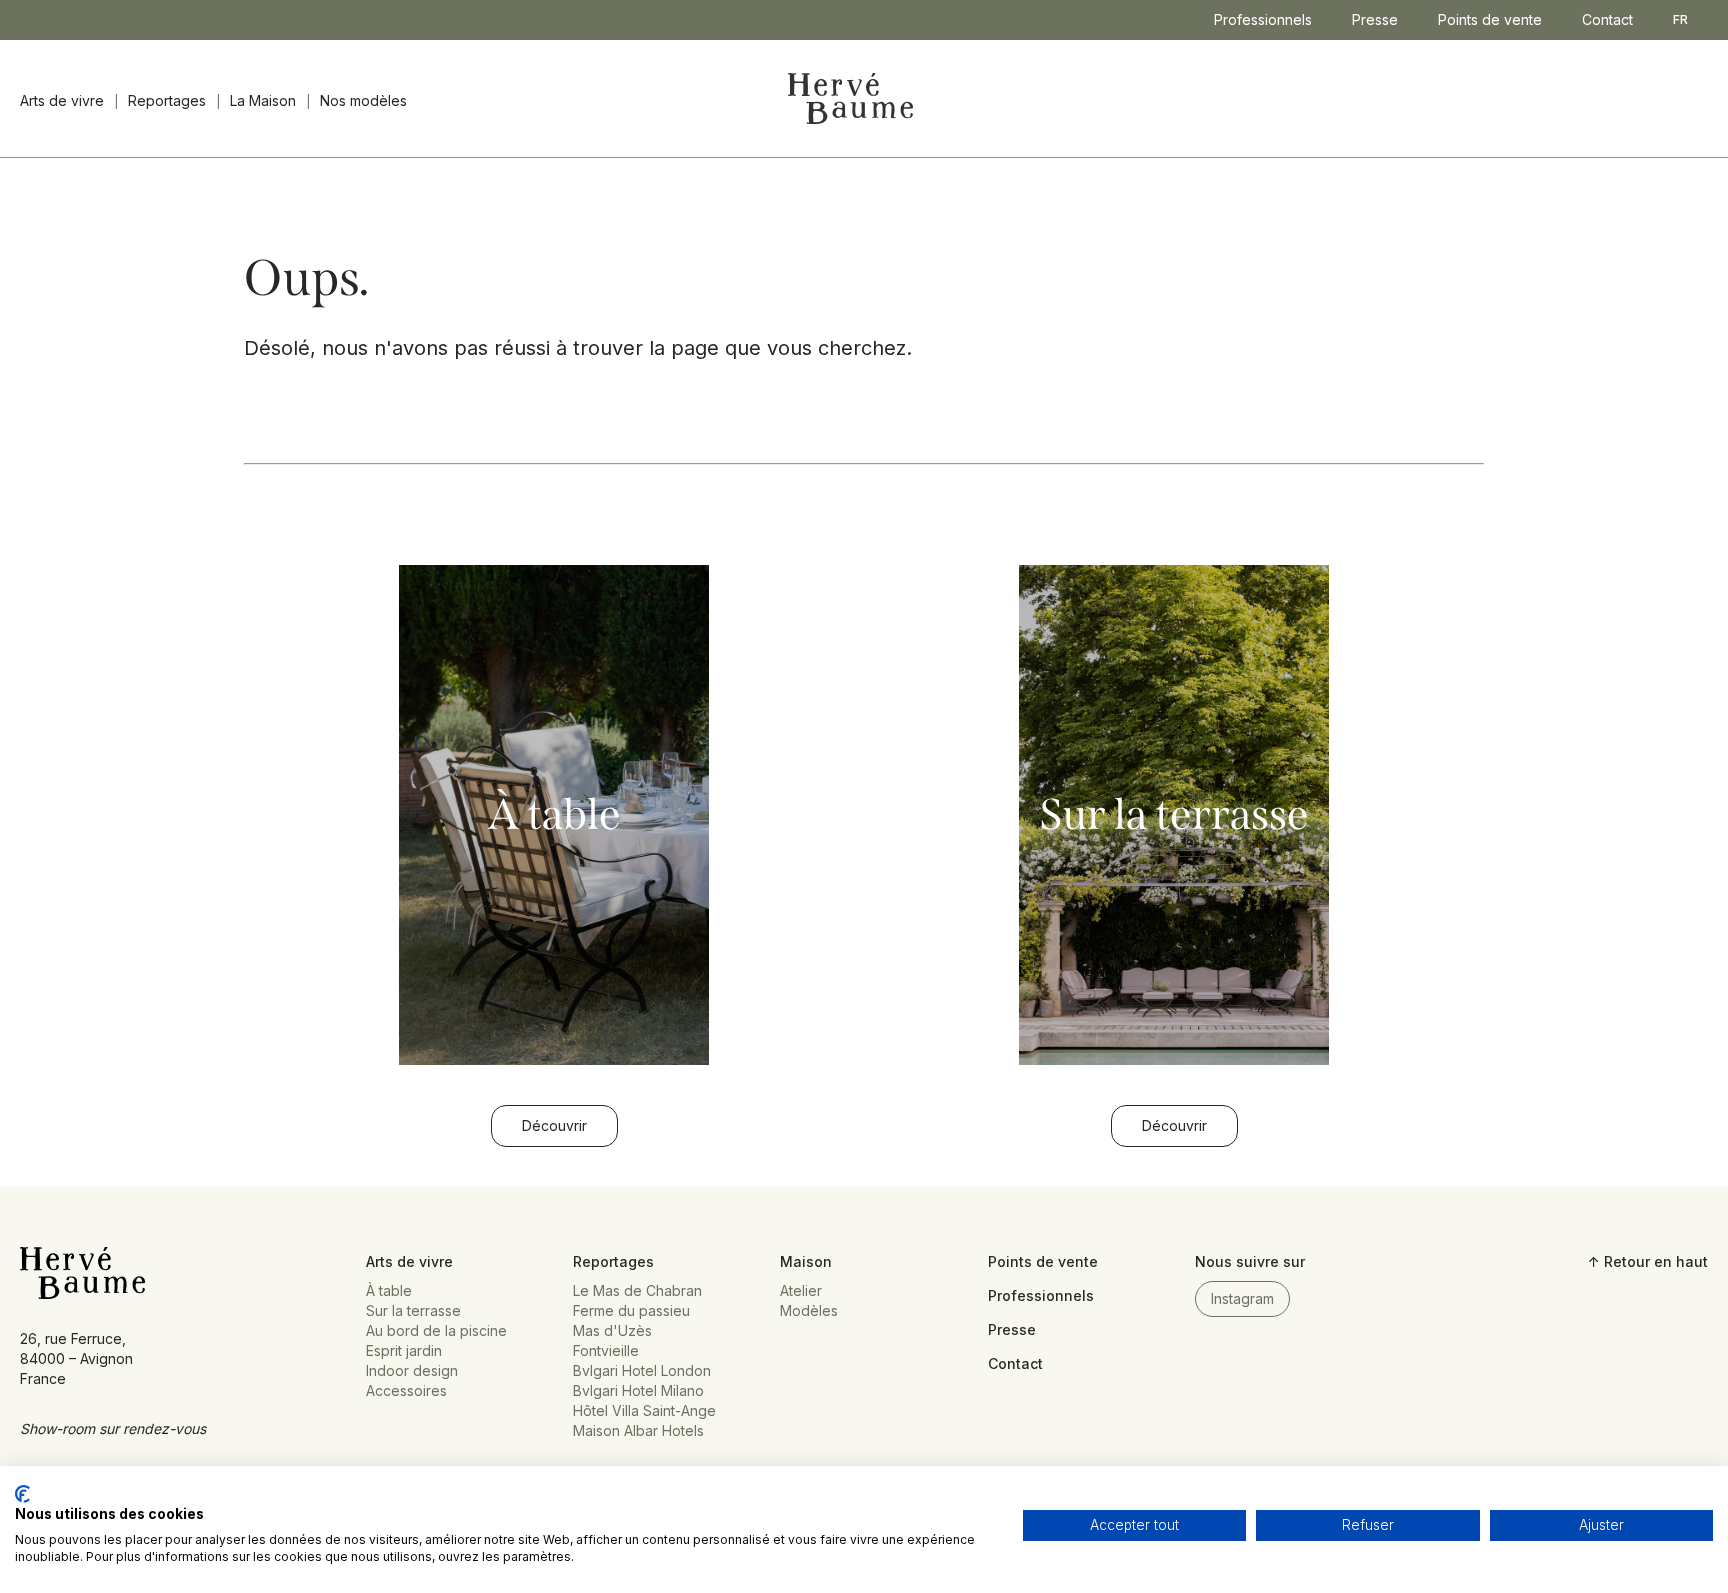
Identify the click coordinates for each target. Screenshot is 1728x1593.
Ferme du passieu (631, 1310)
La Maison (263, 100)
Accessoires (406, 1390)
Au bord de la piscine (436, 1330)
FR (1680, 19)
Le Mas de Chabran (637, 1290)
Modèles (809, 1310)
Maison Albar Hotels (638, 1430)
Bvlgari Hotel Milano (638, 1390)
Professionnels (1263, 19)
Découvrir (554, 1125)
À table (389, 1290)
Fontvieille (606, 1350)
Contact (1607, 19)
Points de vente (1490, 19)
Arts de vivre (62, 100)
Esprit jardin (404, 1350)
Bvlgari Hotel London (642, 1370)
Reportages (167, 100)
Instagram (1242, 1298)
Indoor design (412, 1370)
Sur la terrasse (413, 1310)
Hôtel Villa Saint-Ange (644, 1410)
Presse (1375, 19)
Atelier (801, 1290)
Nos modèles (363, 100)
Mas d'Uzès (612, 1330)
